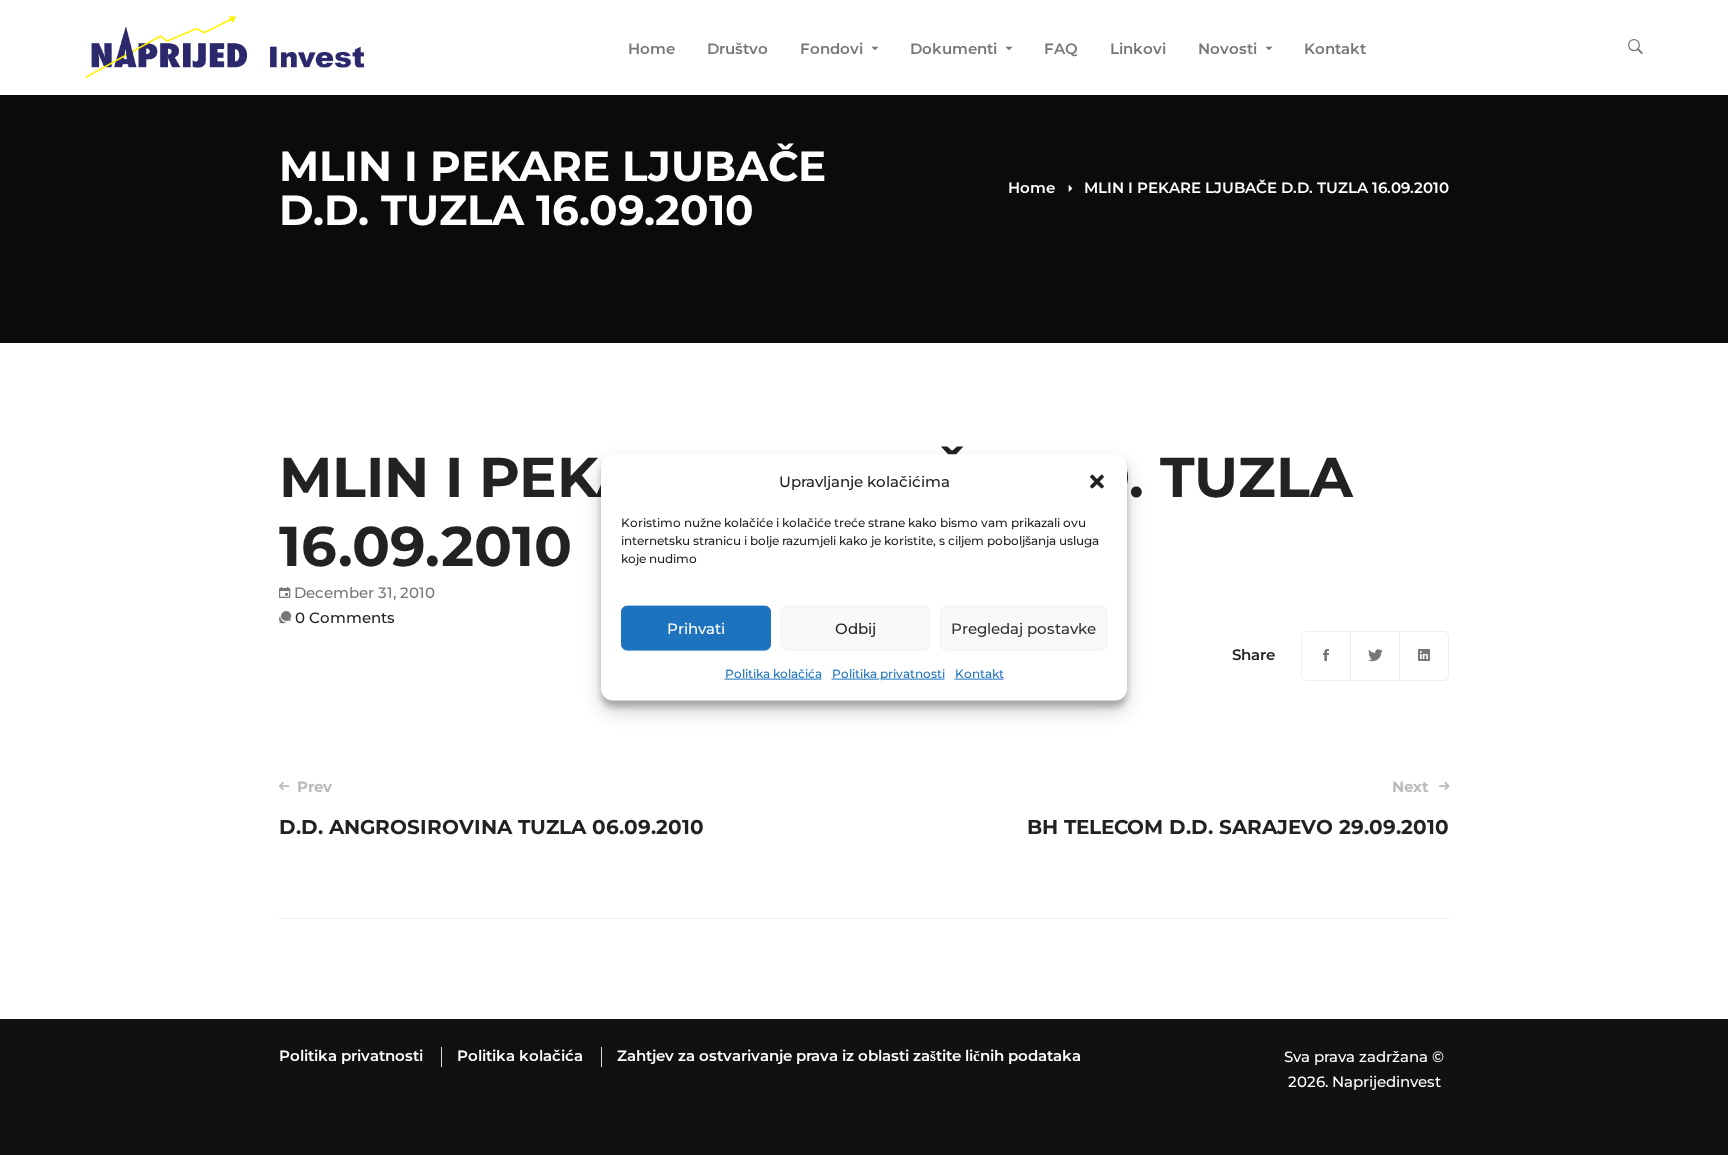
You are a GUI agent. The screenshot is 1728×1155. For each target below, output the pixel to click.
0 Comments (345, 617)
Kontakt (979, 673)
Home (1031, 187)
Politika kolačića (773, 673)
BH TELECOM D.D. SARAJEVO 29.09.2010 (1238, 808)
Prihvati (696, 628)
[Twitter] (1375, 656)
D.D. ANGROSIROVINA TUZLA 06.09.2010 (491, 808)
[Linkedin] (1424, 656)
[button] (1097, 482)
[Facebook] (1326, 656)
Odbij (855, 628)
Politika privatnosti (888, 673)
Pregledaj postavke (1023, 628)
